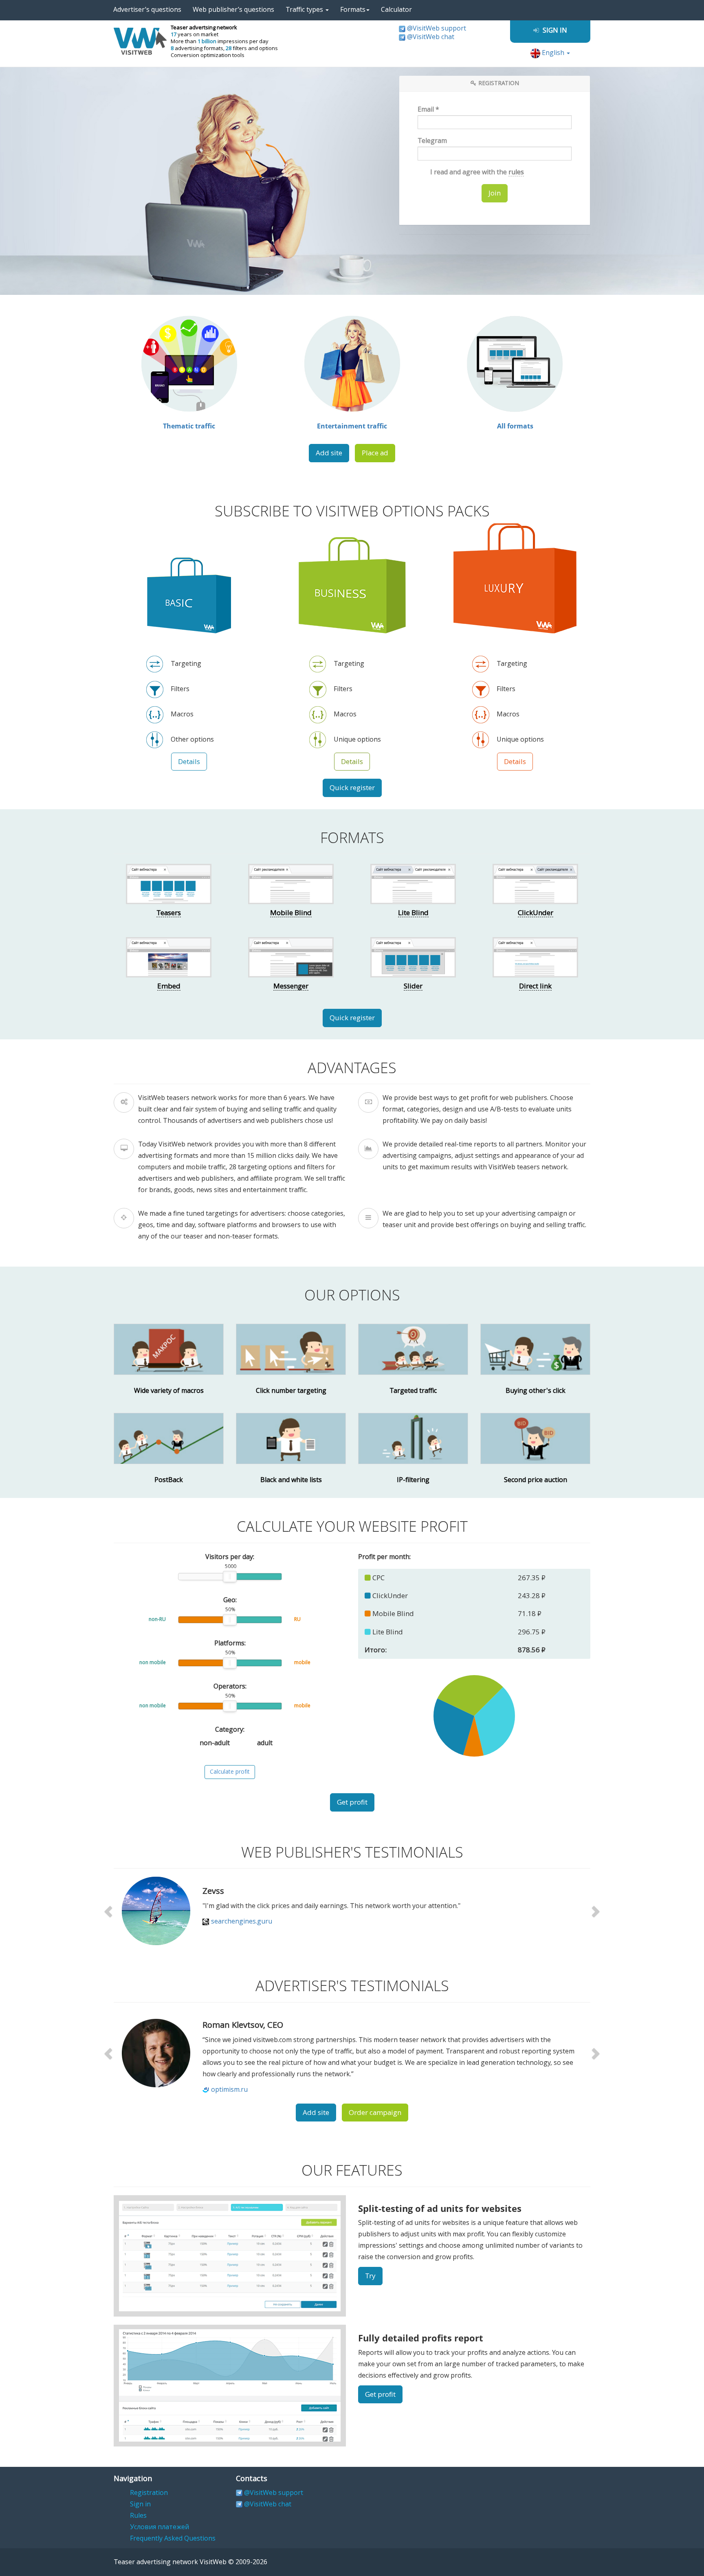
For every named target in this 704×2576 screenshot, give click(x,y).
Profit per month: (384, 1557)
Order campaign (375, 2113)
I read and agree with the (476, 172)
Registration (149, 2493)
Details (189, 762)
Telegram (432, 141)
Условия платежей (159, 2527)
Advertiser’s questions (147, 10)
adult (264, 1743)
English (553, 53)
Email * (428, 109)
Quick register (352, 788)
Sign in (140, 2504)
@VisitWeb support (437, 28)
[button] (109, 1911)
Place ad (375, 453)
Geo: (230, 1600)
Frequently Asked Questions (173, 2538)
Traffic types (305, 10)
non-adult (214, 1743)
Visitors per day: (230, 1557)
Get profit (352, 1802)
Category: (230, 1729)
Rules (138, 2516)
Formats (353, 10)
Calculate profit (230, 1772)
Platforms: (230, 1643)
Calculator (396, 10)
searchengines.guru (242, 1921)
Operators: (230, 1686)
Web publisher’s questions (233, 10)
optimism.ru (229, 2090)
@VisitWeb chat (431, 37)
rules (516, 172)
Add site (329, 453)
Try (370, 2276)
